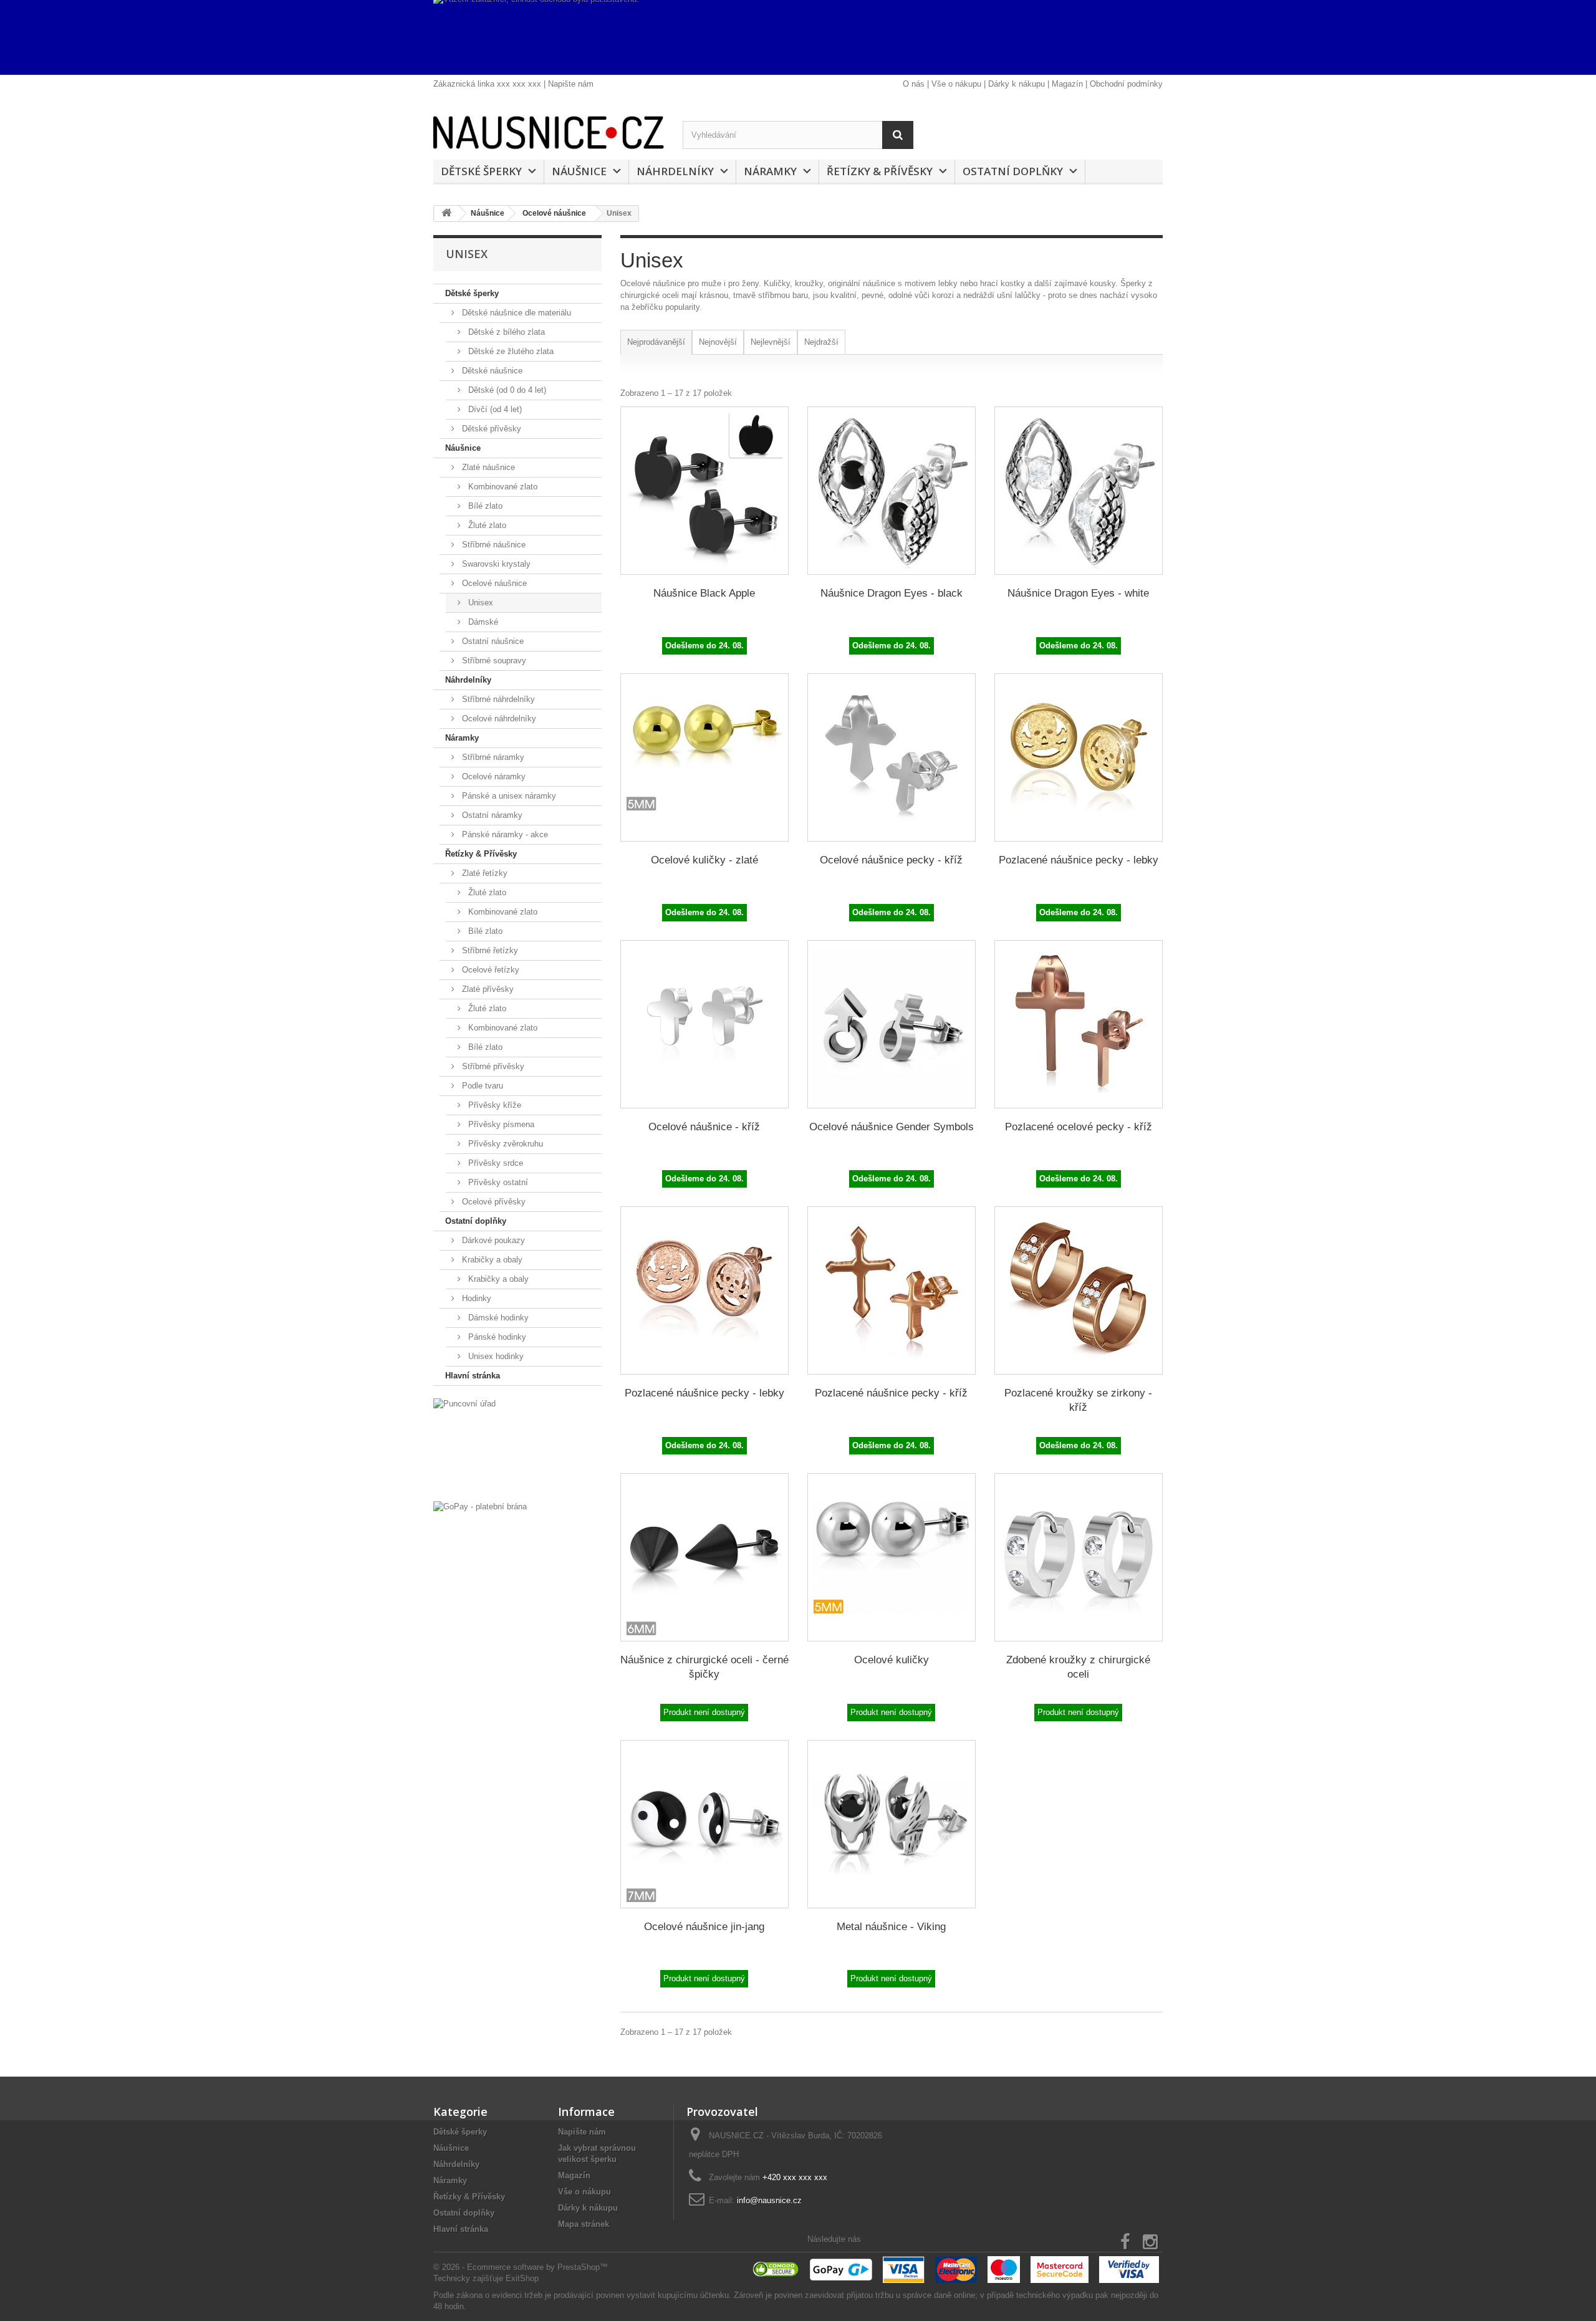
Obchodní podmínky (1126, 84)
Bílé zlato (484, 506)
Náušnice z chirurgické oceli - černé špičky (704, 1667)
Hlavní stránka (473, 1376)
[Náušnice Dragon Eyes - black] (892, 491)
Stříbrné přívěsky (492, 1066)
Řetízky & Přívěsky (880, 171)
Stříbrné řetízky (489, 950)
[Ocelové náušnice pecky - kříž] (892, 757)
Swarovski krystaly (495, 564)
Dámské (482, 622)
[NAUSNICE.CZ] (549, 132)
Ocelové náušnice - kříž (704, 1127)
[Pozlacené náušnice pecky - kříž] (892, 1290)
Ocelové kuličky (892, 1660)
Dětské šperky (481, 171)
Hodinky (475, 1298)
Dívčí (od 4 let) (494, 409)
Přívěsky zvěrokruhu (504, 1144)
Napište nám (571, 84)
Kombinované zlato (502, 487)
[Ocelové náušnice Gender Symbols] (892, 1024)
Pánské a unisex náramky (508, 796)
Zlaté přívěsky (487, 989)
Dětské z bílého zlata (505, 332)
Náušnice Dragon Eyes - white (1078, 593)
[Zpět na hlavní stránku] (446, 214)
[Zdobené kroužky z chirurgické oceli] (1079, 1557)
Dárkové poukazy (492, 1240)
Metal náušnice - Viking (891, 1927)
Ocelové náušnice (493, 583)
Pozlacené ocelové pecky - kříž (1079, 1127)
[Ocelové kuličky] (892, 1557)
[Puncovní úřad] (517, 1447)
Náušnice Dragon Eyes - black (892, 593)
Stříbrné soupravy (493, 661)
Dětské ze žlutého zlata (510, 351)
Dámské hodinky (497, 1318)
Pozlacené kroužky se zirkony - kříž (1078, 1400)
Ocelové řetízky (489, 970)
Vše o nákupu (956, 84)
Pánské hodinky (496, 1337)
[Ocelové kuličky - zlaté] (704, 757)
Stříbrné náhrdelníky (497, 699)
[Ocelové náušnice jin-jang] (704, 1824)
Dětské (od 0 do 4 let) (506, 390)
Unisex (479, 603)
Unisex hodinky (495, 1356)
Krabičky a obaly (491, 1260)
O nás (914, 84)
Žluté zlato (486, 525)
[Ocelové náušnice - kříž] (704, 1024)
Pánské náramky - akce (504, 834)
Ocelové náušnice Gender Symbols (892, 1127)
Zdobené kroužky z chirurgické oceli (1078, 1667)
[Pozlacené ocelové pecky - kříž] (1079, 1024)
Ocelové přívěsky (493, 1202)
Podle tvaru (481, 1086)
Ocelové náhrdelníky (498, 718)
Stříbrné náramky (492, 757)
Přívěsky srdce (494, 1163)
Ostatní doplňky (1013, 171)
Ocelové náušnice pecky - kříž (891, 860)
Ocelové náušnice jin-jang (704, 1927)
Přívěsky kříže (493, 1105)
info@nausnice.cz (769, 2200)
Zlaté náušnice (487, 467)
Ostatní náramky (491, 815)
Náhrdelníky (675, 171)
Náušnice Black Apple (704, 593)
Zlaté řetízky (483, 873)
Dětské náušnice (491, 371)
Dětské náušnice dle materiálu (515, 313)
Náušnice (579, 171)
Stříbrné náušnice (493, 545)
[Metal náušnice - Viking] (892, 1824)
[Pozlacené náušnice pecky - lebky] (1079, 757)
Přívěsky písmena (500, 1124)
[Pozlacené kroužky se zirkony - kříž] (1079, 1290)
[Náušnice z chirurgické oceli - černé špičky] (704, 1557)
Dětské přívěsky (490, 429)
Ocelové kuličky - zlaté (704, 860)
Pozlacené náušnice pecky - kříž (891, 1393)
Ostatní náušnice (492, 641)
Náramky (770, 171)
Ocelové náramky (493, 776)
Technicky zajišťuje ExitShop (486, 2278)
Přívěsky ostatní (497, 1182)
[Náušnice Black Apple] (704, 491)
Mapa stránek (584, 2224)
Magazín (1067, 84)
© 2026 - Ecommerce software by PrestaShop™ (521, 2267)
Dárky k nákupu (1017, 84)
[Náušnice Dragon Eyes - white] (1079, 491)
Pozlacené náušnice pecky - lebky (1079, 860)
